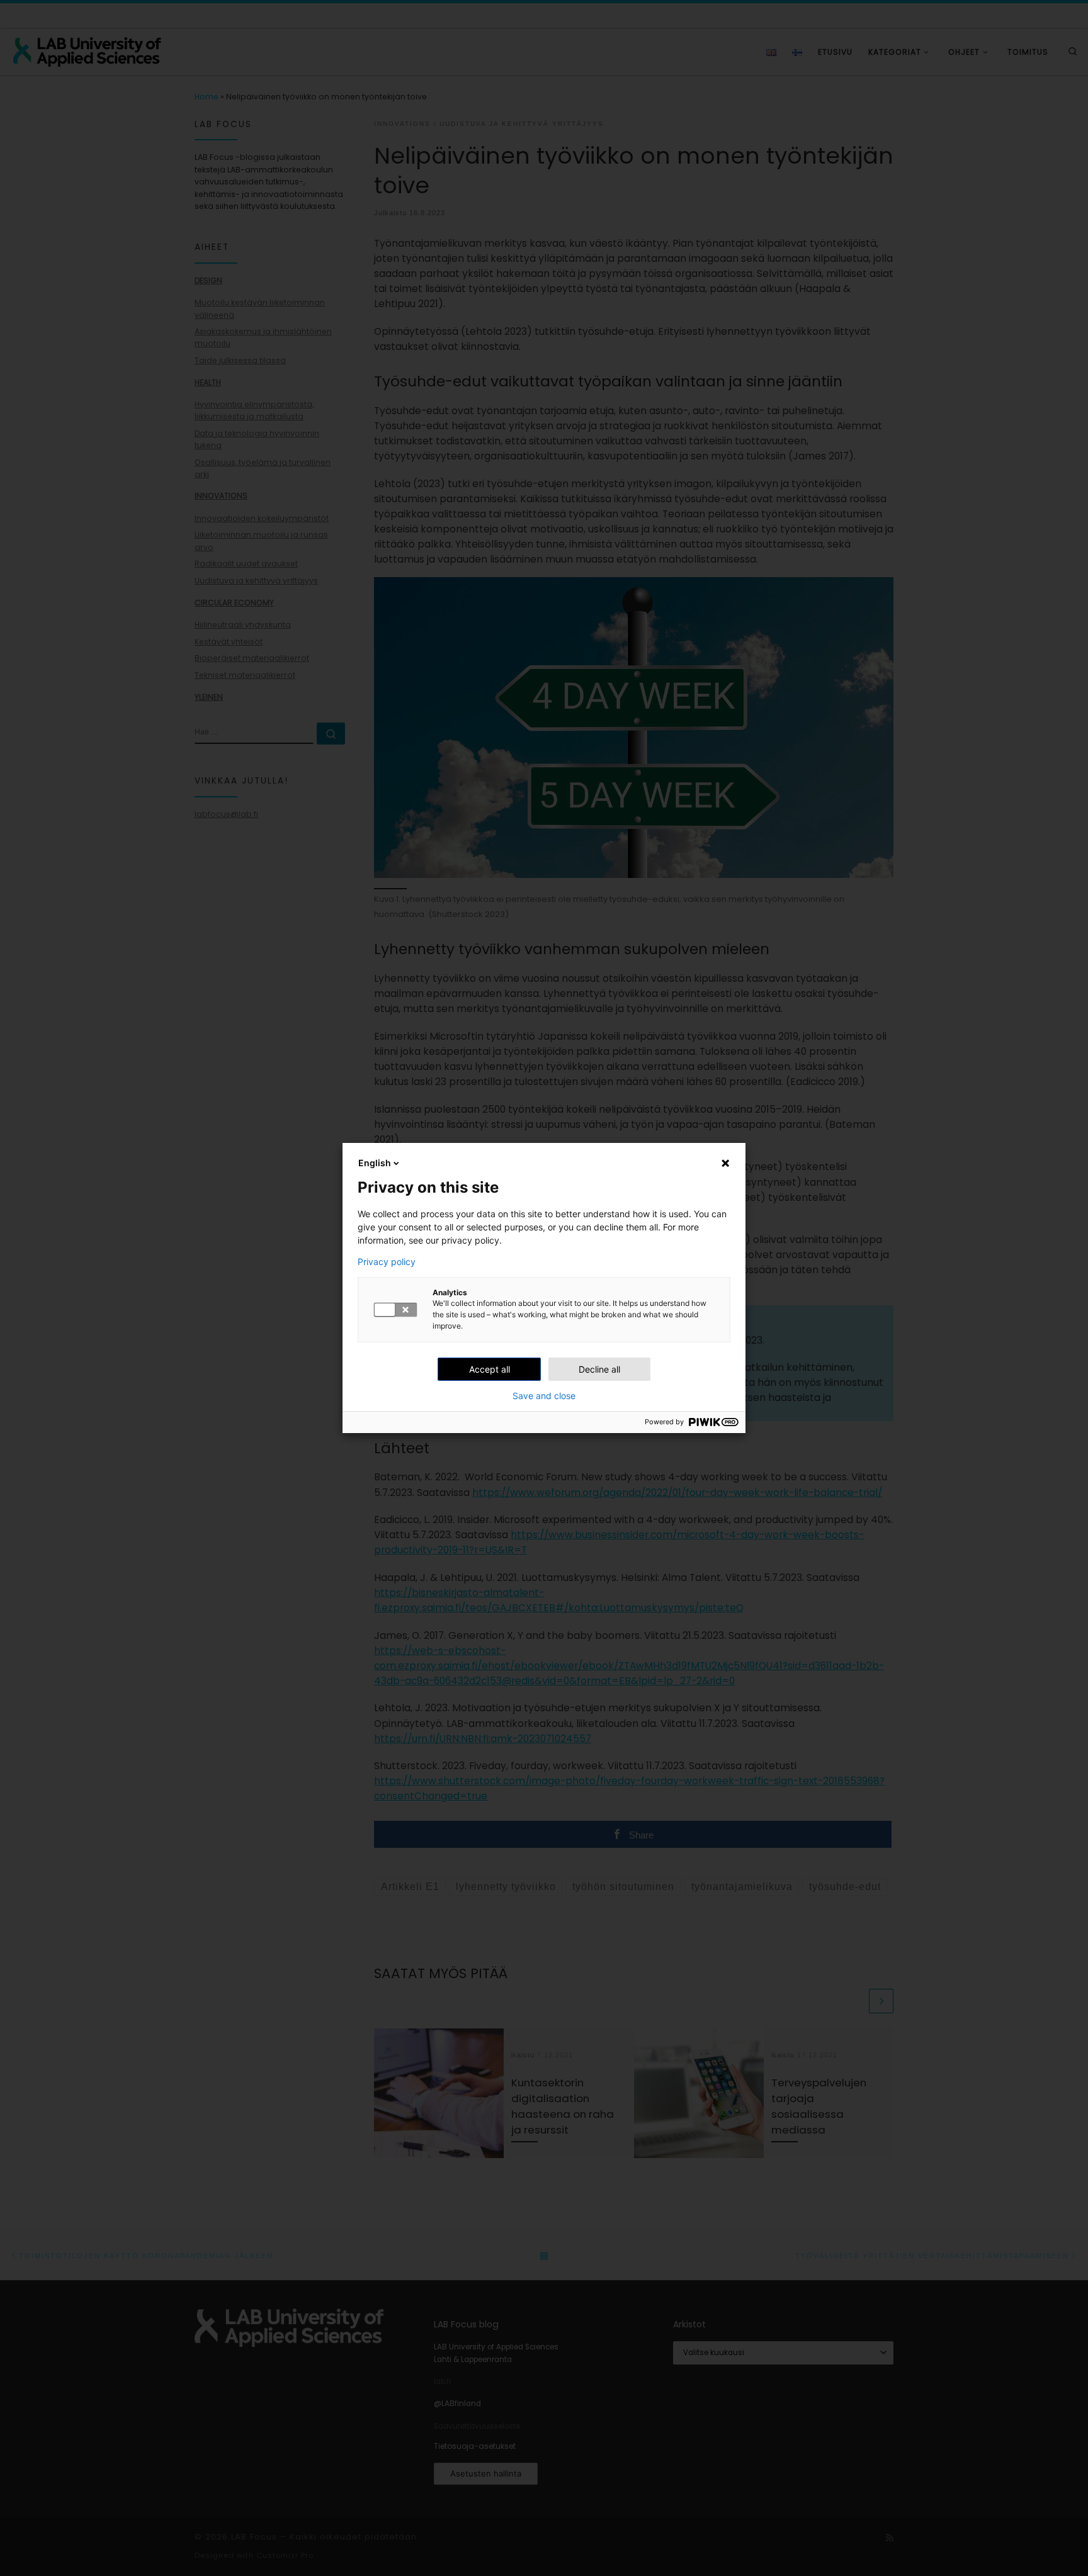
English (375, 1163)
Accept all (490, 1369)
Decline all (599, 1369)
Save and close (544, 1396)
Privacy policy (387, 1262)
